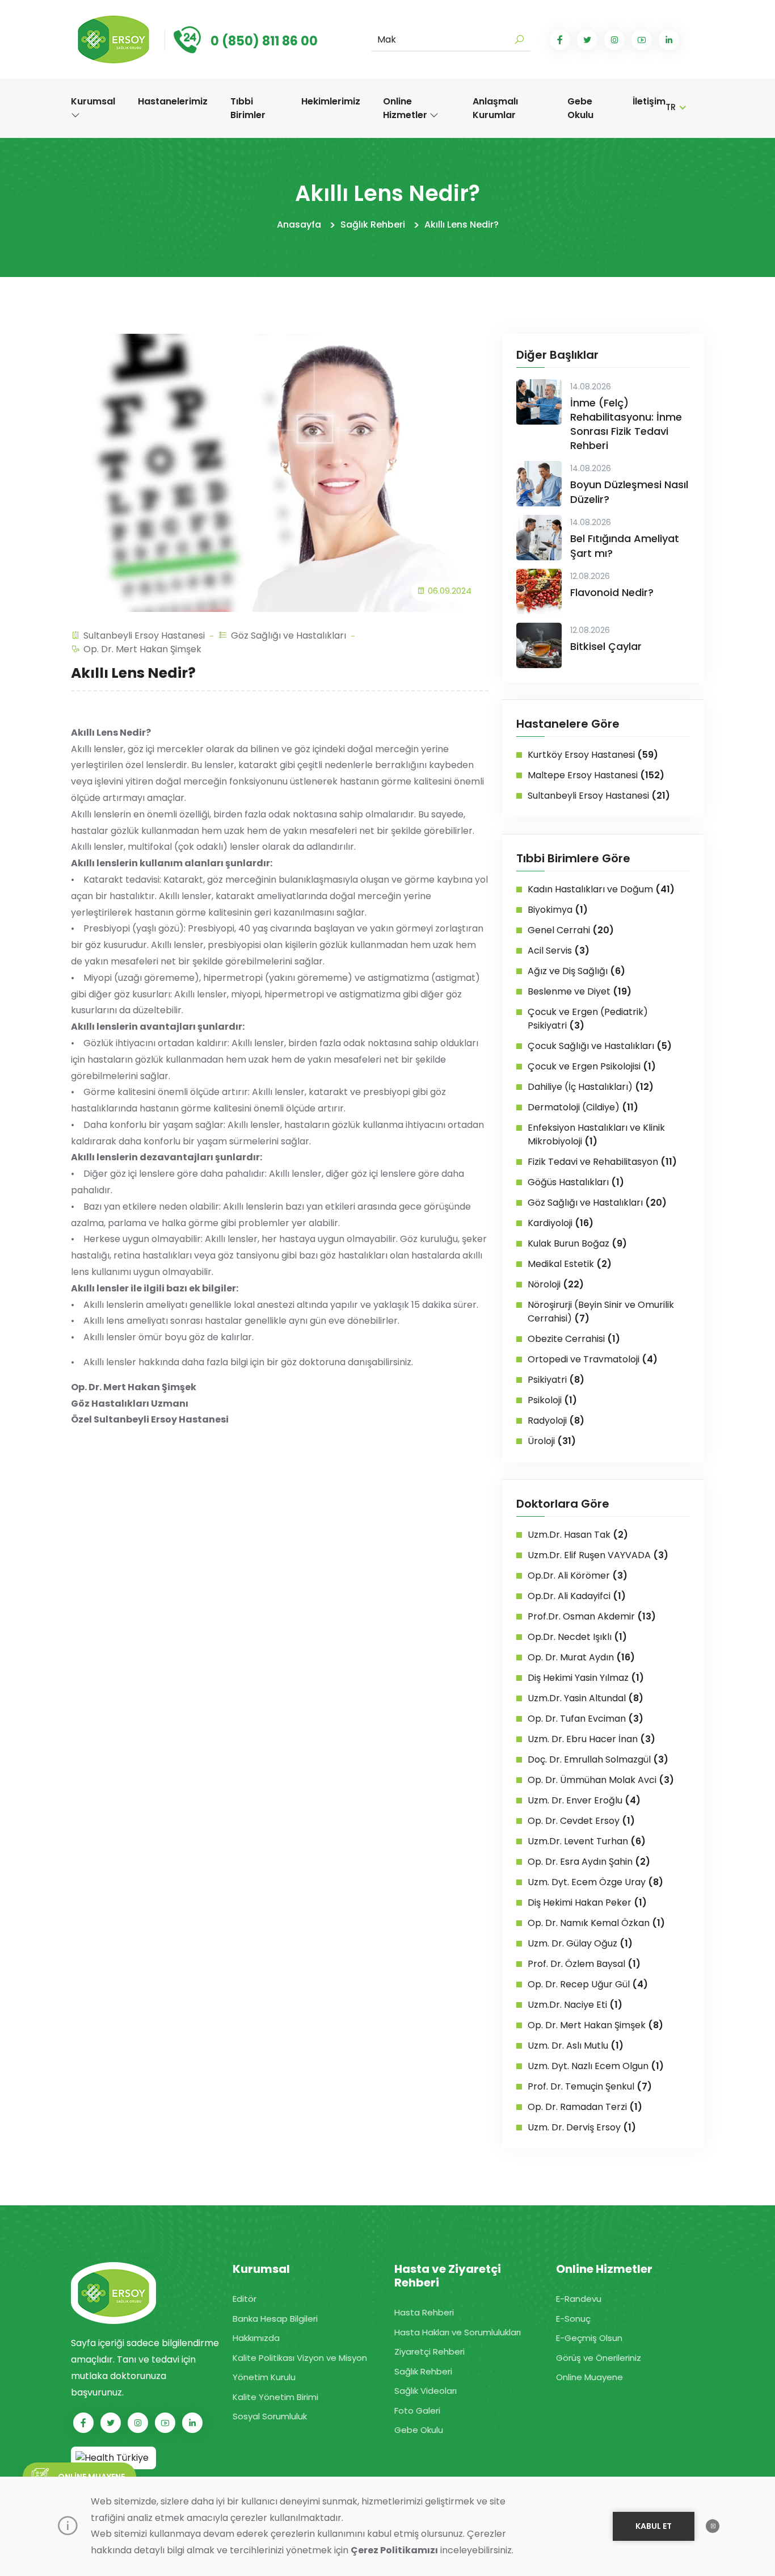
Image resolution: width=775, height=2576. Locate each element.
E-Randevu (579, 2299)
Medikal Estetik (570, 1264)
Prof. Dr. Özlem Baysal (584, 1964)
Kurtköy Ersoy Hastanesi (593, 755)
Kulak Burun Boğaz (577, 1243)
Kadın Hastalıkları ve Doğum (601, 889)
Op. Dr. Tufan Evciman (586, 1719)
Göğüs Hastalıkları (576, 1182)
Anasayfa (299, 225)
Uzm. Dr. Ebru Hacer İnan (591, 1739)
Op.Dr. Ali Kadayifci (577, 1596)
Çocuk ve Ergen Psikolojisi (592, 1066)
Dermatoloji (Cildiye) (583, 1107)
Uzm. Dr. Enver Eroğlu (584, 1800)
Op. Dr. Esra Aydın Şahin (589, 1862)
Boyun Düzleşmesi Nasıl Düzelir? (629, 492)
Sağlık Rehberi (373, 225)
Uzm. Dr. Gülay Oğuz (580, 1943)
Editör (245, 2299)
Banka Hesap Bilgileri (275, 2319)
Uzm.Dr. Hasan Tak (578, 1535)
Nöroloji (556, 1284)
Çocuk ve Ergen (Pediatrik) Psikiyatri (588, 1019)
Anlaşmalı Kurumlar (495, 108)
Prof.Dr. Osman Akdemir (592, 1616)
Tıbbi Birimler (248, 108)
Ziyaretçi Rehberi (429, 2351)
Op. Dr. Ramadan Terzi (585, 2107)
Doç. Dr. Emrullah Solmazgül (598, 1759)
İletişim (649, 101)
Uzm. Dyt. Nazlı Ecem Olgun (596, 2066)
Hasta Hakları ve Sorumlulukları (458, 2332)
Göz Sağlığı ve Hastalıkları (288, 635)
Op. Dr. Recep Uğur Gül (588, 1984)
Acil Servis (559, 951)
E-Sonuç (573, 2319)
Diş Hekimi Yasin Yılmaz (586, 1678)
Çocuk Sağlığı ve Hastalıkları (600, 1046)
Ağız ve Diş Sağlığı (576, 971)
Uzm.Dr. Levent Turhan (587, 1841)
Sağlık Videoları (426, 2391)
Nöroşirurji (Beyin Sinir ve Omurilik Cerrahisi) (601, 1312)
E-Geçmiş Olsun (589, 2338)
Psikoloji (552, 1400)
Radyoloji (556, 1421)
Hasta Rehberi (424, 2312)
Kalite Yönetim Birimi (275, 2397)
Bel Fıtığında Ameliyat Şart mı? (625, 546)
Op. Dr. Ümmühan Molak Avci (601, 1780)
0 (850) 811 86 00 (264, 41)
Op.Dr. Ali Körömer (578, 1576)
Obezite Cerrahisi (574, 1339)
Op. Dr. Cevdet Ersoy (581, 1821)
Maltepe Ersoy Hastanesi (596, 775)
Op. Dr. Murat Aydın (581, 1657)
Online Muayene (589, 2377)
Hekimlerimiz (331, 101)
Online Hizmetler (406, 108)
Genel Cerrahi (571, 930)
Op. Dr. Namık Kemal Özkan (596, 1923)
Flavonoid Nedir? (612, 592)
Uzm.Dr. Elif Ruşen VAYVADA (598, 1555)
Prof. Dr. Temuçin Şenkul (590, 2086)
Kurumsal (93, 101)
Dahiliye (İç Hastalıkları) (591, 1087)
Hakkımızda (256, 2338)
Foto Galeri (417, 2411)
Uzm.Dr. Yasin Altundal (586, 1698)
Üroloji (552, 1441)
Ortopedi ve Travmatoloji (593, 1359)
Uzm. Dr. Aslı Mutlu (576, 2046)
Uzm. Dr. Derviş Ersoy (582, 2127)
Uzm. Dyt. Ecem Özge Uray (595, 1882)
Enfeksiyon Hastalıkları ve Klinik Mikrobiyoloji (596, 1134)
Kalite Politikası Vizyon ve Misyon (300, 2358)
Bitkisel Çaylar (606, 646)
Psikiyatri (556, 1380)
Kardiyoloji (561, 1223)
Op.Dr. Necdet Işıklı (577, 1637)
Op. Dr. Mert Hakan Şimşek (142, 649)
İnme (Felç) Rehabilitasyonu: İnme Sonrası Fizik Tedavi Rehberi (626, 424)
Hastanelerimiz (173, 101)
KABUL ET (654, 2526)
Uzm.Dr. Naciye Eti (575, 2005)
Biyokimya (558, 910)
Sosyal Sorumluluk (270, 2416)
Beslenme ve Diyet (580, 991)
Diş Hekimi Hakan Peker (587, 1902)
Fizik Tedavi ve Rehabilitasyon (602, 1162)
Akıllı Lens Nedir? (462, 225)
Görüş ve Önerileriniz (599, 2358)
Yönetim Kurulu (264, 2377)
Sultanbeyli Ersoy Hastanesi (144, 635)
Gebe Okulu (580, 108)
